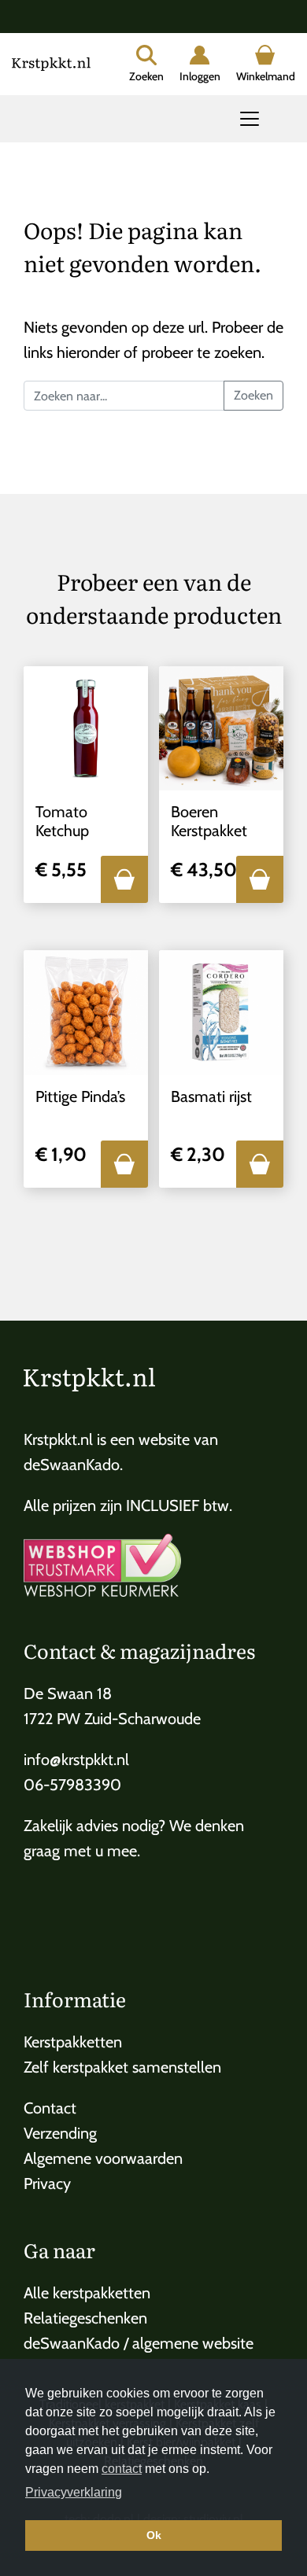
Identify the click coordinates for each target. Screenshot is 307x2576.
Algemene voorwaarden (103, 2158)
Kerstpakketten (73, 2042)
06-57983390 (72, 1785)
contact (122, 2469)
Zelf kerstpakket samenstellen (122, 2067)
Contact (50, 2108)
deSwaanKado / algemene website (139, 2343)
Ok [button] (154, 2535)
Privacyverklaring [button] (74, 2492)
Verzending (60, 2133)
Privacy (47, 2184)
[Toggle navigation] (250, 119)
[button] (124, 879)
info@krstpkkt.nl (76, 1760)
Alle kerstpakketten (87, 2293)
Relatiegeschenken (85, 2318)
